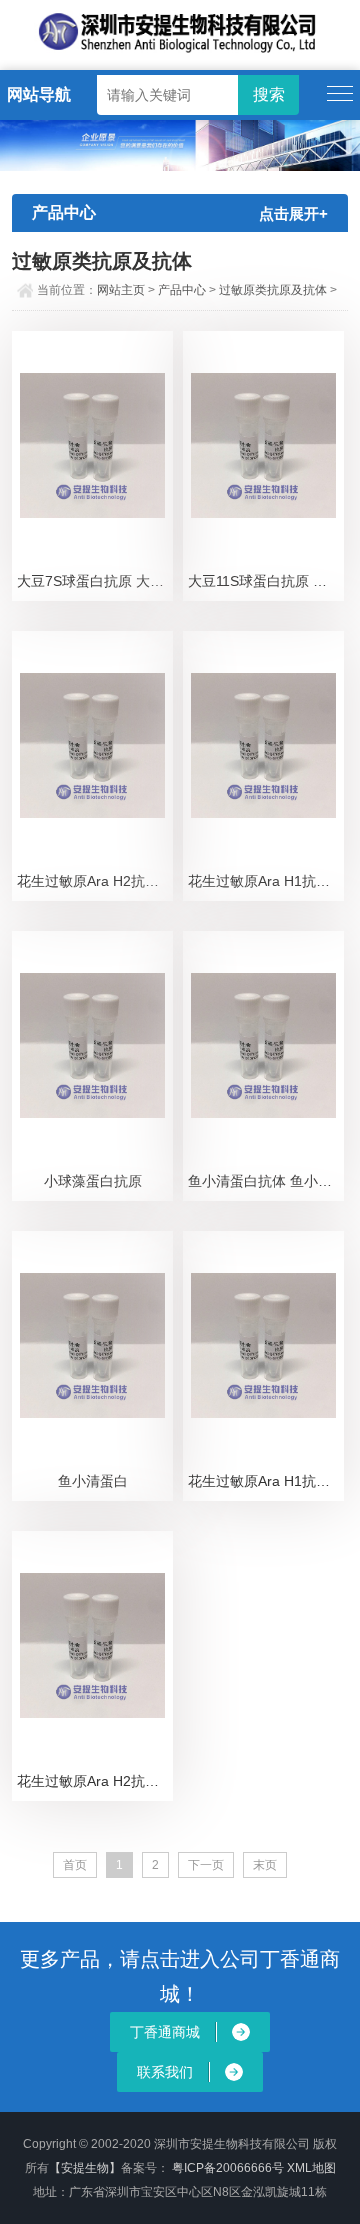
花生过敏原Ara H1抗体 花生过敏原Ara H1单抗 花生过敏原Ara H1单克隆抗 (266, 1481)
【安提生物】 (85, 2168)
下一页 (206, 1865)
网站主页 (121, 290)
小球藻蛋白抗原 (93, 1181)
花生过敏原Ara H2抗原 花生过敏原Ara (95, 881)
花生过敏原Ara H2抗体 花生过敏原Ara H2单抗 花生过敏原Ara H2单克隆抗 (95, 1781)
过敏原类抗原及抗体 (273, 290)
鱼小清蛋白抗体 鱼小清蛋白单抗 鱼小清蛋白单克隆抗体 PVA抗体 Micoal (266, 1181)
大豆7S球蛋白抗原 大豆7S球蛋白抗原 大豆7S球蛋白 (95, 581)
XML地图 (311, 2168)
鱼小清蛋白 (93, 1481)
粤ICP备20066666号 (229, 2168)
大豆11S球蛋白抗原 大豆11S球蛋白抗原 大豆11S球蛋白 (266, 581)
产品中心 (182, 290)
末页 (265, 1865)
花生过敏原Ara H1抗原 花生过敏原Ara (266, 881)
